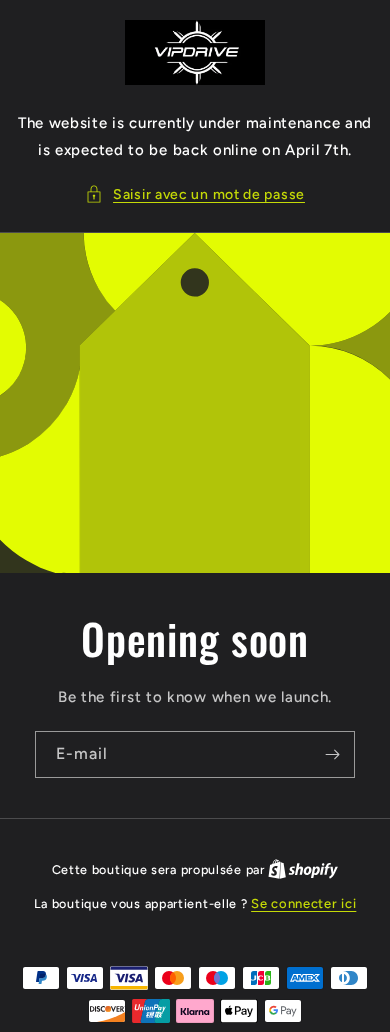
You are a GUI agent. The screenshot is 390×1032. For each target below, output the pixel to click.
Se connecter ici (303, 903)
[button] (195, 194)
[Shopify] (303, 869)
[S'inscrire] (332, 754)
